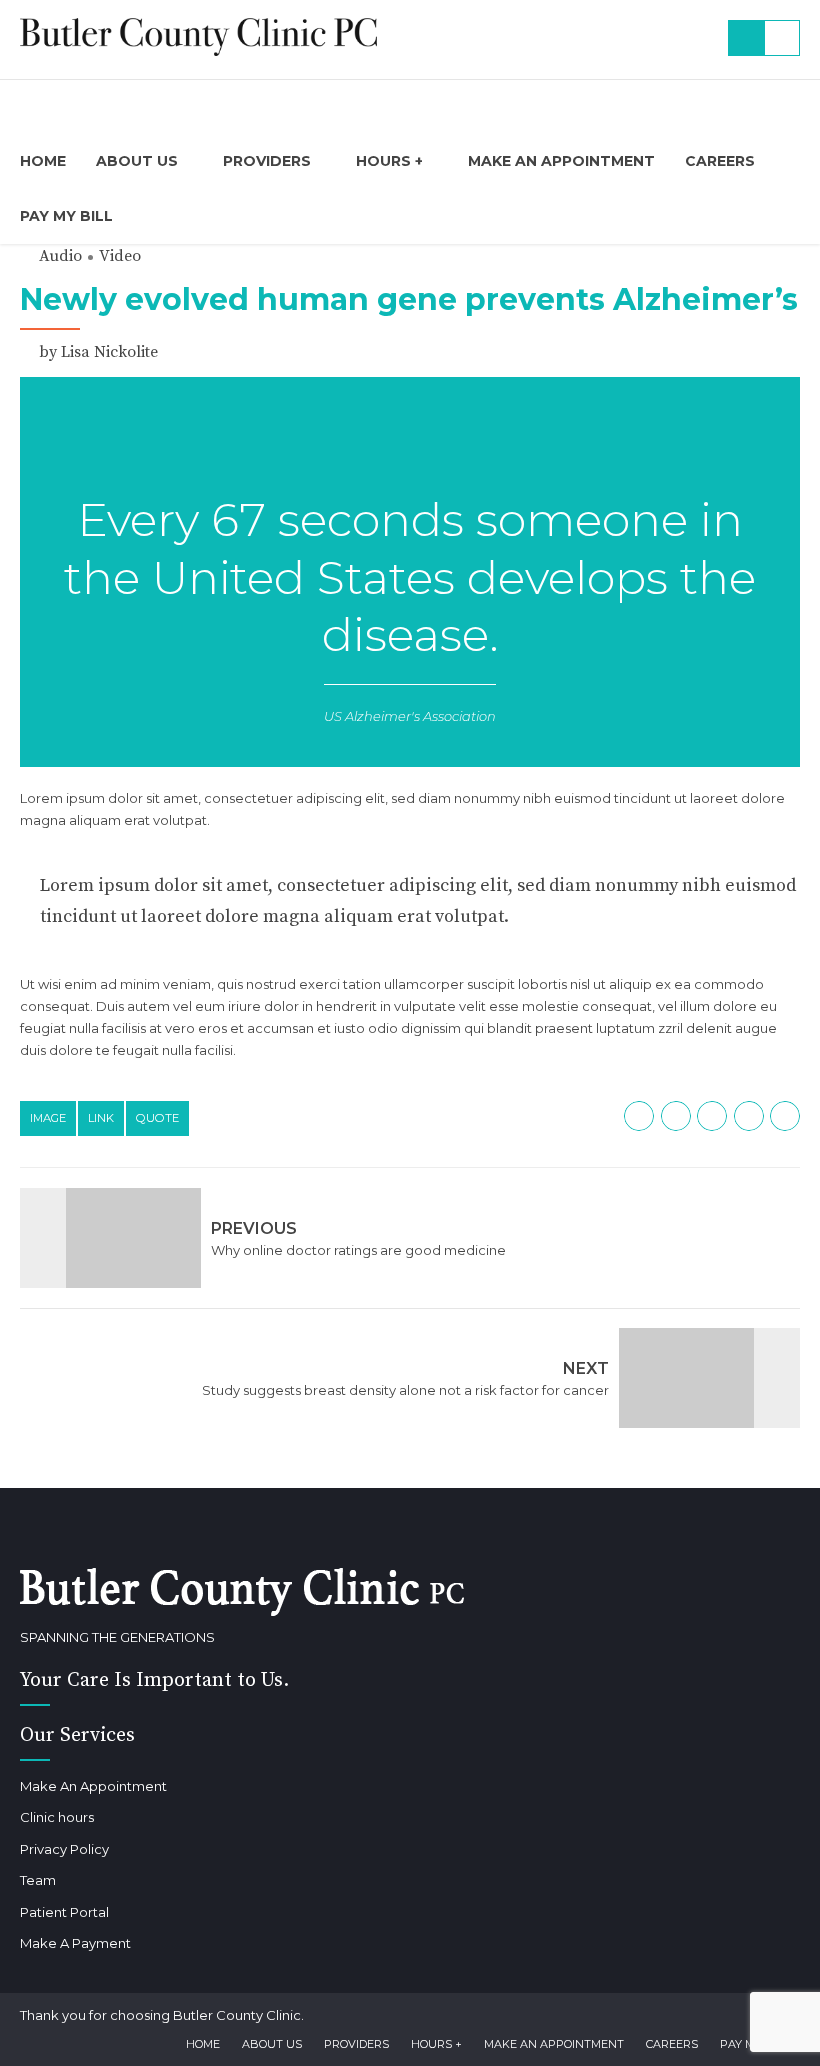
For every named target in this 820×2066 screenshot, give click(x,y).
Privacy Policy (64, 1849)
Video (120, 256)
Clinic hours (57, 1817)
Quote (157, 1118)
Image (48, 1118)
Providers (267, 161)
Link (101, 1118)
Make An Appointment (561, 161)
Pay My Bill (66, 216)
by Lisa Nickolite (98, 352)
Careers (720, 161)
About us (137, 161)
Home (43, 161)
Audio (60, 256)
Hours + (389, 161)
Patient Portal (64, 1912)
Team (38, 1880)
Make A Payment (75, 1943)
